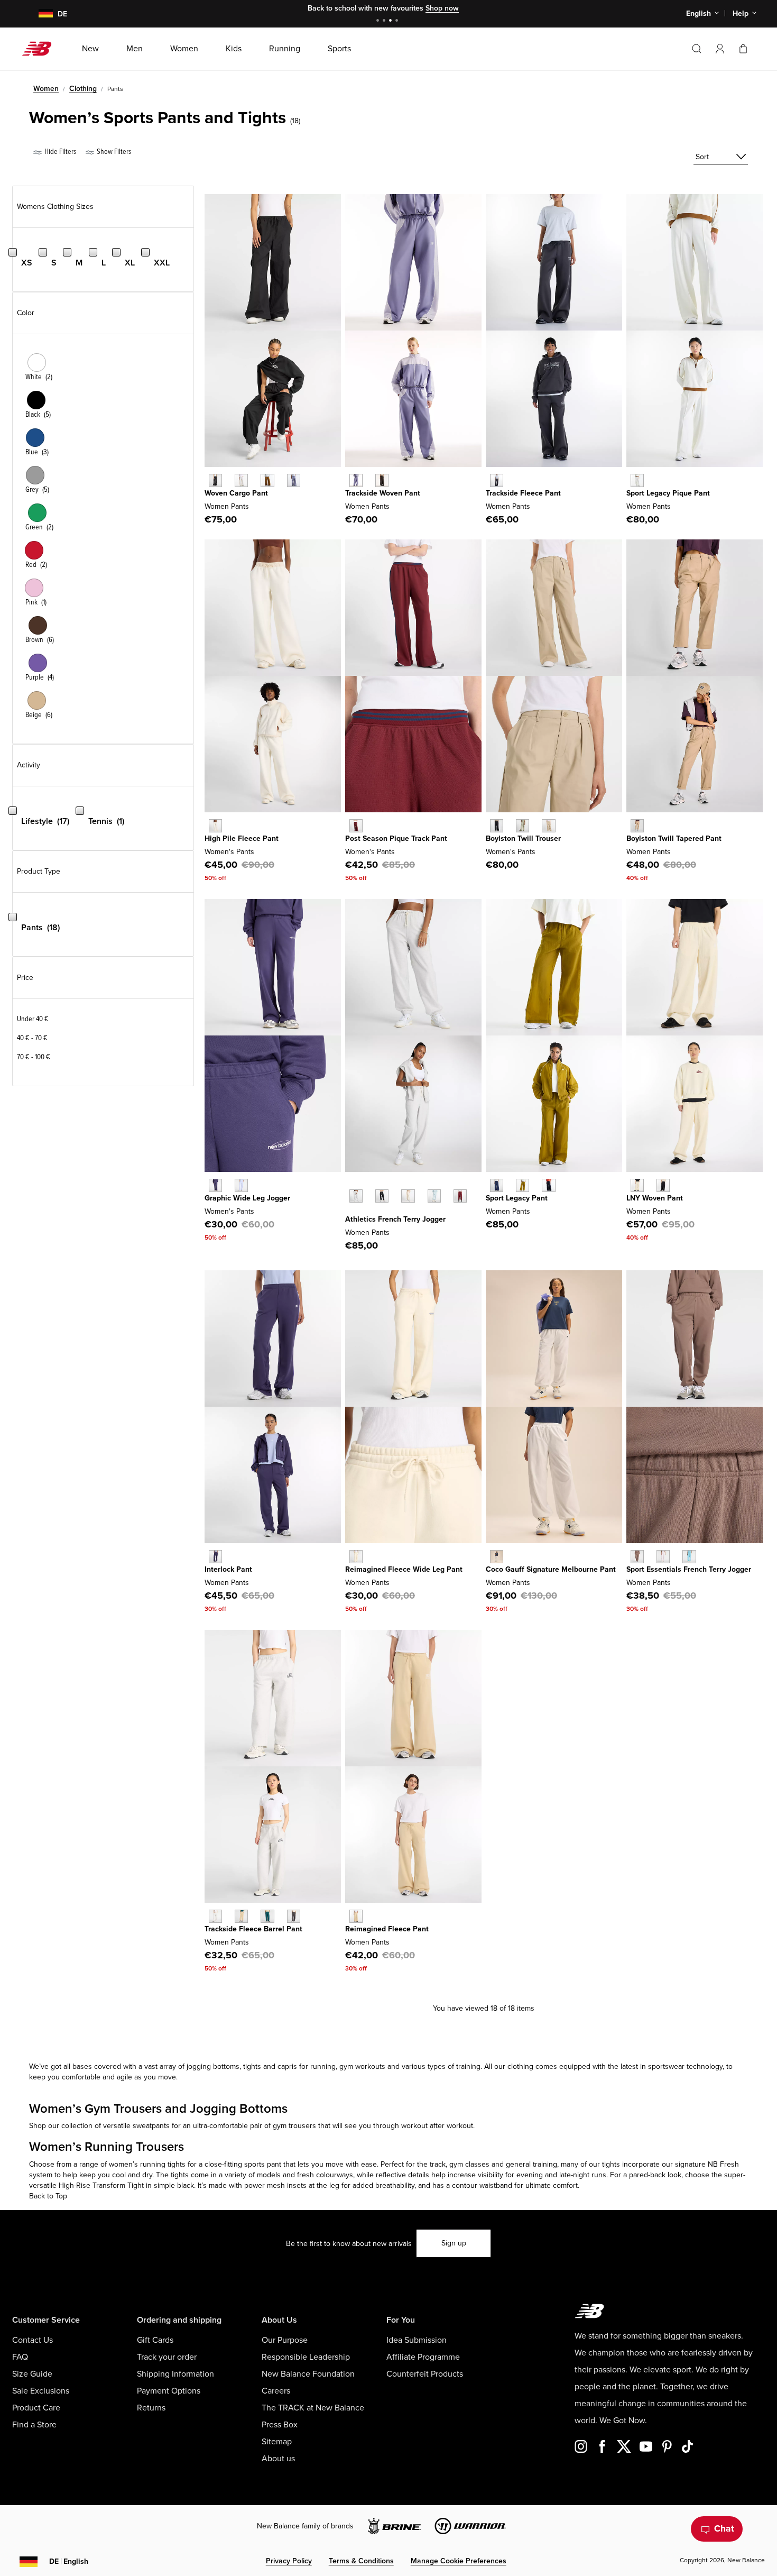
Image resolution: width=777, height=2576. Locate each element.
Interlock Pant (228, 1569)
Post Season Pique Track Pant (396, 838)
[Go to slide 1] (379, 21)
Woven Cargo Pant (236, 493)
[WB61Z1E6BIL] (522, 1185)
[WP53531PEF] (215, 826)
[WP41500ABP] (637, 1557)
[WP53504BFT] (267, 480)
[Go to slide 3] (392, 21)
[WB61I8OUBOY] (215, 1185)
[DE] (39, 14)
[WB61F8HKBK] (663, 1185)
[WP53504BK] (215, 480)
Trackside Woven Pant (383, 493)
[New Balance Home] (41, 49)
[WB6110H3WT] (497, 1557)
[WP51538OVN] (522, 826)
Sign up (454, 2243)
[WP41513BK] (382, 1196)
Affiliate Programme (423, 2357)
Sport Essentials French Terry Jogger (689, 1569)
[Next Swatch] (350, 1212)
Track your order (167, 2357)
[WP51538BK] (497, 826)
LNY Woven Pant (655, 1198)
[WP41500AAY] (689, 1557)
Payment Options (169, 2391)
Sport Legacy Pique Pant (668, 493)
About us (278, 2459)
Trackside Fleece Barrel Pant (253, 1929)
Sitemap (277, 2442)
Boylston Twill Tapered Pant (674, 838)
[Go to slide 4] (398, 21)
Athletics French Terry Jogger (395, 1219)
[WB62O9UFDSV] (356, 480)
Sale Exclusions (41, 2391)
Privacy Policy (289, 2561)
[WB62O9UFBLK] (382, 480)
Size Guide (32, 2374)
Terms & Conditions (361, 2561)
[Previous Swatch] (350, 1184)
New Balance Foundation (308, 2374)
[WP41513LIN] (408, 1196)
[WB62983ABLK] (497, 480)
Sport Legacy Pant (517, 1198)
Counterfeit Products (425, 2374)
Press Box (280, 2425)
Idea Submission (417, 2340)
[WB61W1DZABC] (241, 1916)
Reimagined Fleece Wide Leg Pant (404, 1569)
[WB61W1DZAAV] (267, 1916)
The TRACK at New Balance (313, 2408)
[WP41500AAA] (663, 1557)
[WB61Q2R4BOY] (215, 1557)
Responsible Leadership (306, 2357)
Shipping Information (175, 2374)
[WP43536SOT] (637, 826)
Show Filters (113, 152)
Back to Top (48, 2196)
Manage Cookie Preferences (459, 2561)
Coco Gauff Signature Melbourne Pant (551, 1569)
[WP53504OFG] (294, 480)
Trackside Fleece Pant (523, 493)
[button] (720, 49)
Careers (276, 2391)
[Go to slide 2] (385, 21)
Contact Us (33, 2340)
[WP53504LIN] (241, 480)
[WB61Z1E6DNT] (548, 1185)
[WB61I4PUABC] (356, 1916)
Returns (151, 2408)
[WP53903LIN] (356, 1557)
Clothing (83, 89)
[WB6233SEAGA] (637, 480)
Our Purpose (285, 2340)
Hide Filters (59, 152)
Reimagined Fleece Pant (387, 1929)
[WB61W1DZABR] (294, 1916)
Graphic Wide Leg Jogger (247, 1198)
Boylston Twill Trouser (523, 838)
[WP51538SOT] (548, 826)
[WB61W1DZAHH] (215, 1916)
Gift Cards (155, 2340)
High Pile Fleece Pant (242, 838)
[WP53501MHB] (356, 826)
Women (46, 89)
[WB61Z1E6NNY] (497, 1185)
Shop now (442, 8)
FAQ (20, 2357)
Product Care (36, 2408)
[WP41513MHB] (460, 1196)
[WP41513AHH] (356, 1196)
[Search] (697, 49)
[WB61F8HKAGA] (637, 1185)
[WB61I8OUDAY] (241, 1185)
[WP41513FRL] (434, 1196)
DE (69, 2561)
